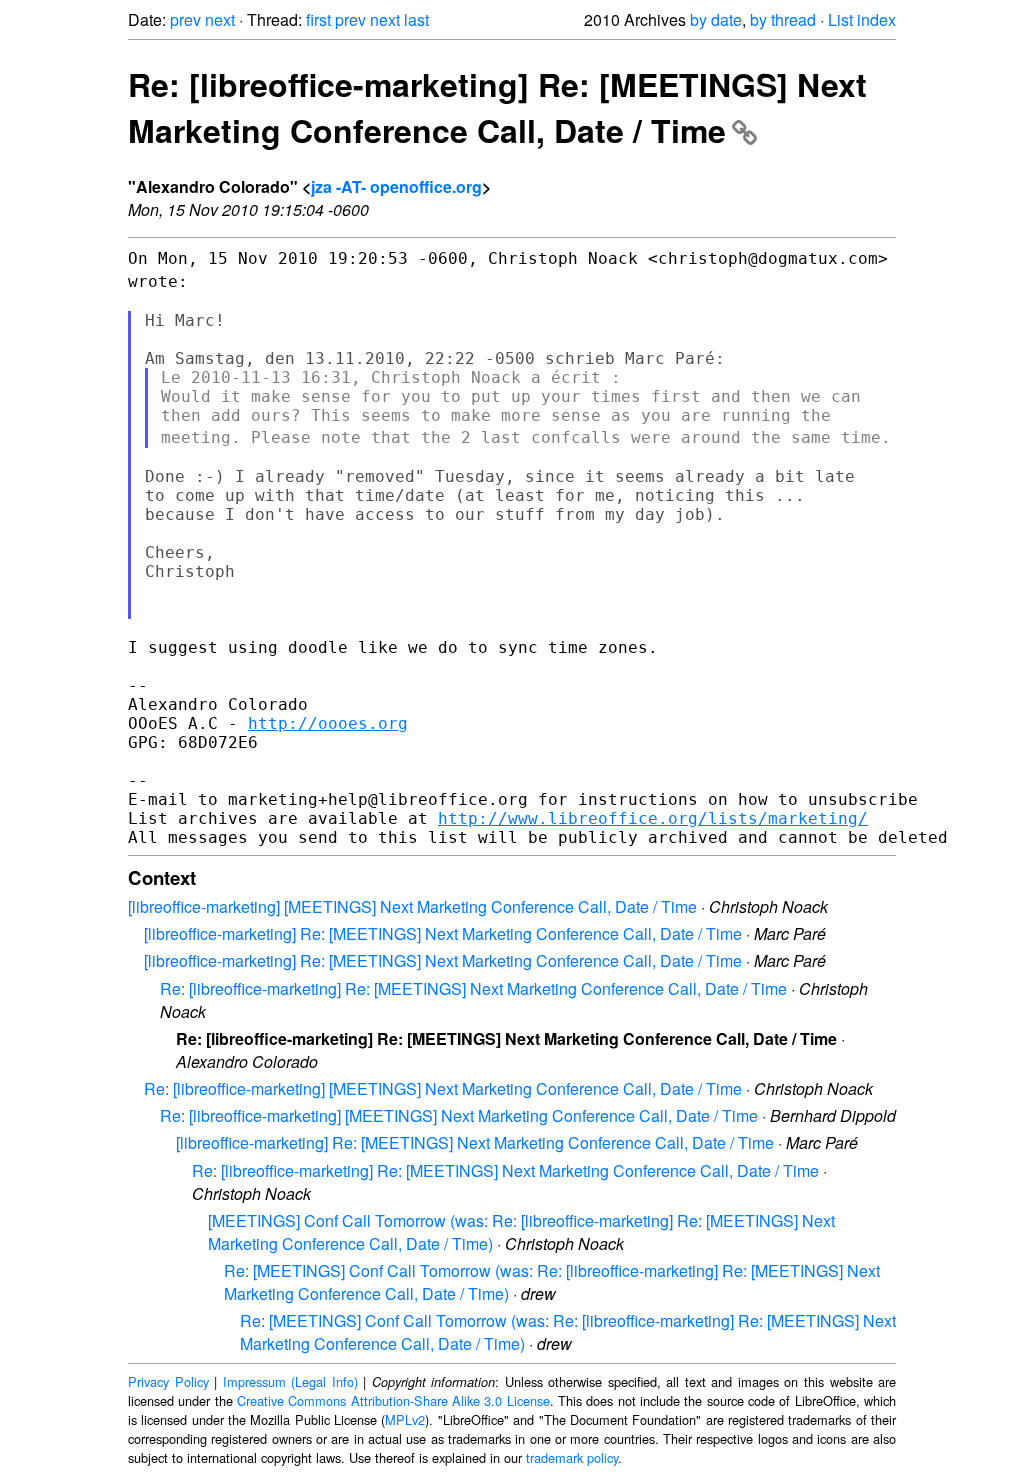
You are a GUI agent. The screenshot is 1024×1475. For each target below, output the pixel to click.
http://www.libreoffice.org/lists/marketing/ (653, 818)
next (220, 19)
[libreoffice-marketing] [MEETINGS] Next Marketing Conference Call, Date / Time (412, 906)
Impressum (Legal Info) (290, 1381)
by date (716, 19)
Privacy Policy (168, 1381)
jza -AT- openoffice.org (396, 186)
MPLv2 (405, 1419)
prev (185, 19)
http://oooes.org (328, 723)
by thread (783, 19)
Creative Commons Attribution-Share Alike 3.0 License (393, 1400)
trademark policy (572, 1457)
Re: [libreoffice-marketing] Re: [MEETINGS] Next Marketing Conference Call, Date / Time (497, 107)
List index (862, 19)
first (318, 19)
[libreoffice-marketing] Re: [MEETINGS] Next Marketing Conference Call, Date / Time (443, 933)
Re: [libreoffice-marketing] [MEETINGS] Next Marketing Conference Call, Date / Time (443, 1088)
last (416, 19)
